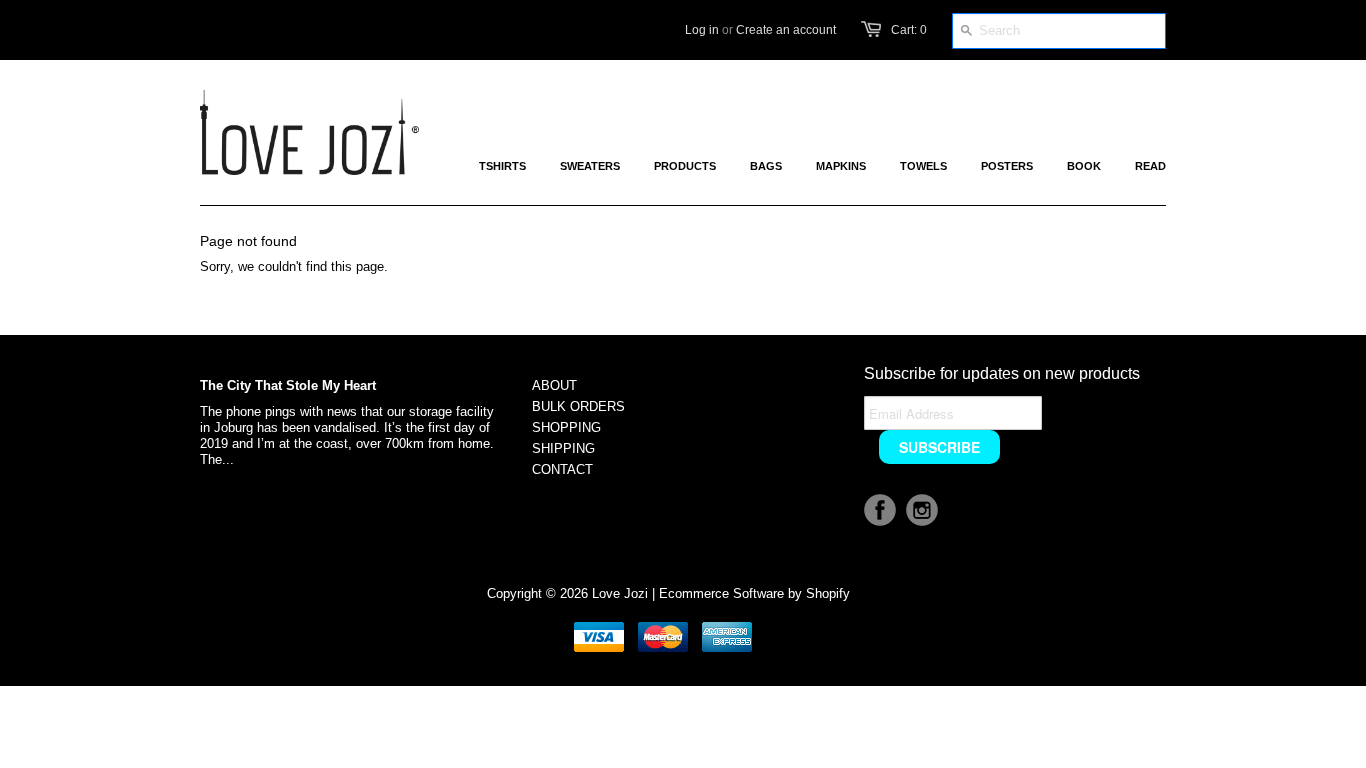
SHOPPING (566, 427)
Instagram (922, 510)
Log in (702, 30)
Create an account (786, 30)
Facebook (880, 510)
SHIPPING (563, 448)
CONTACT (562, 469)
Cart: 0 (909, 30)
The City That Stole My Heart (288, 385)
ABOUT (554, 385)
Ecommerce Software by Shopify (754, 593)
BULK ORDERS (578, 406)
